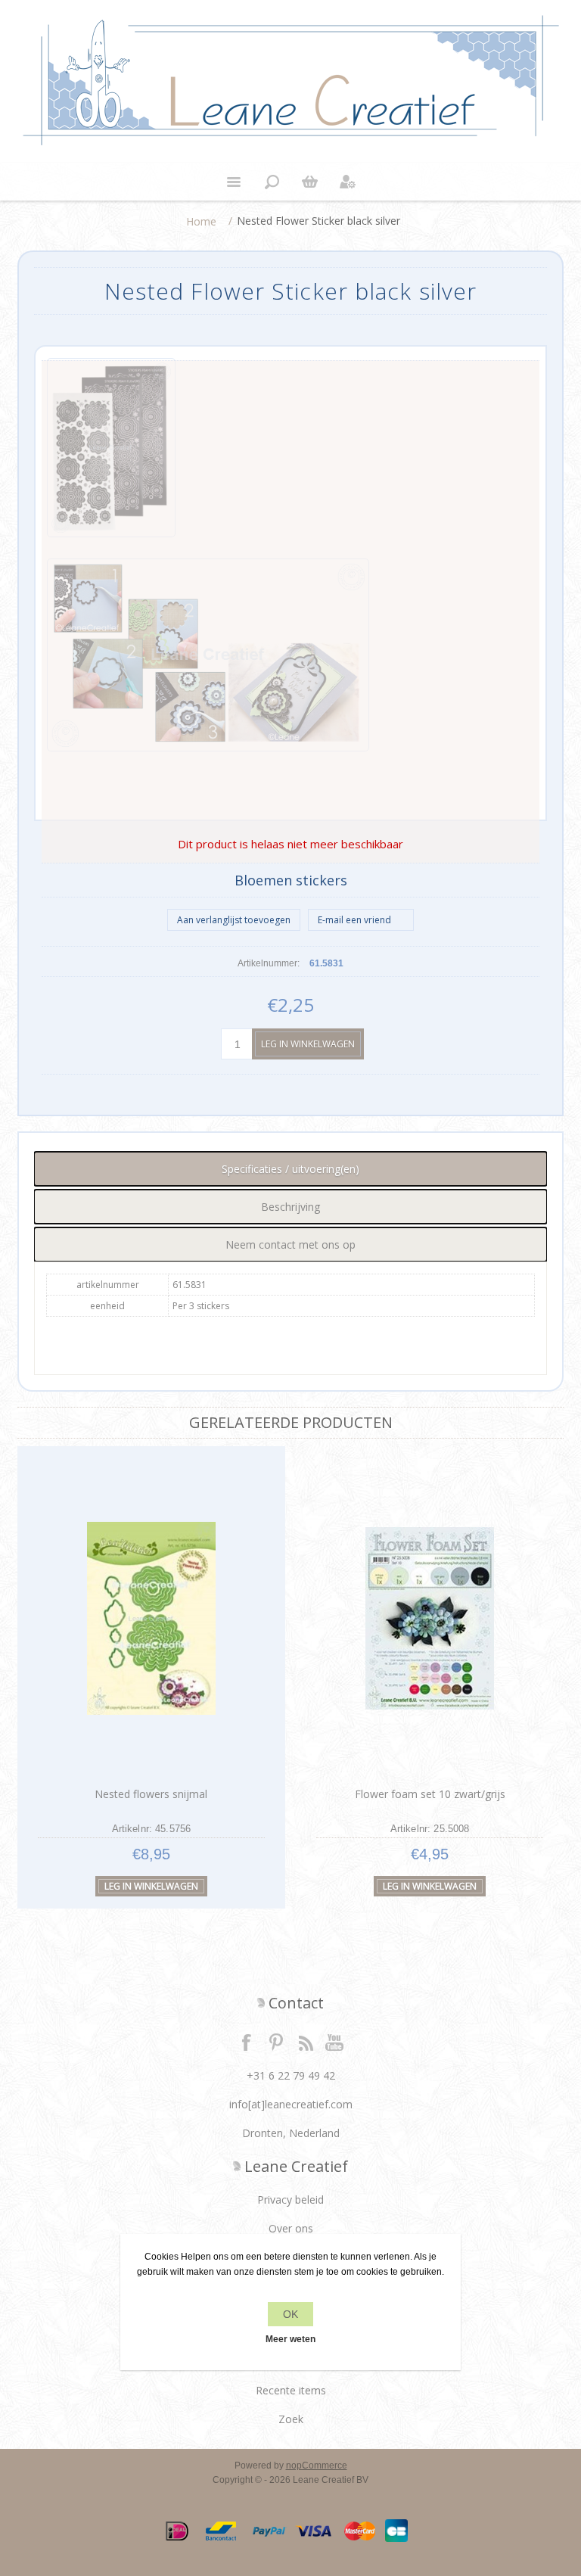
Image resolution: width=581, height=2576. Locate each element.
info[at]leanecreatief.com (291, 2104)
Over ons (291, 2228)
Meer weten (290, 2339)
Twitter (276, 2042)
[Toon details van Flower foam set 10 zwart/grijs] (430, 1618)
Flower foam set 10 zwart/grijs (430, 1794)
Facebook (247, 2042)
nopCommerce (317, 2466)
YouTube (335, 2042)
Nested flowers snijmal (151, 1794)
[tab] (290, 1169)
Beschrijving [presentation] (290, 1207)
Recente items (291, 2390)
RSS (306, 2042)
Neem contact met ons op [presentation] (290, 1244)
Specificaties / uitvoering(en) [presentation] (290, 1169)
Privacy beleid (290, 2200)
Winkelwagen (309, 182)
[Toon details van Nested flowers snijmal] (151, 1618)
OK (290, 2314)
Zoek (291, 2419)
